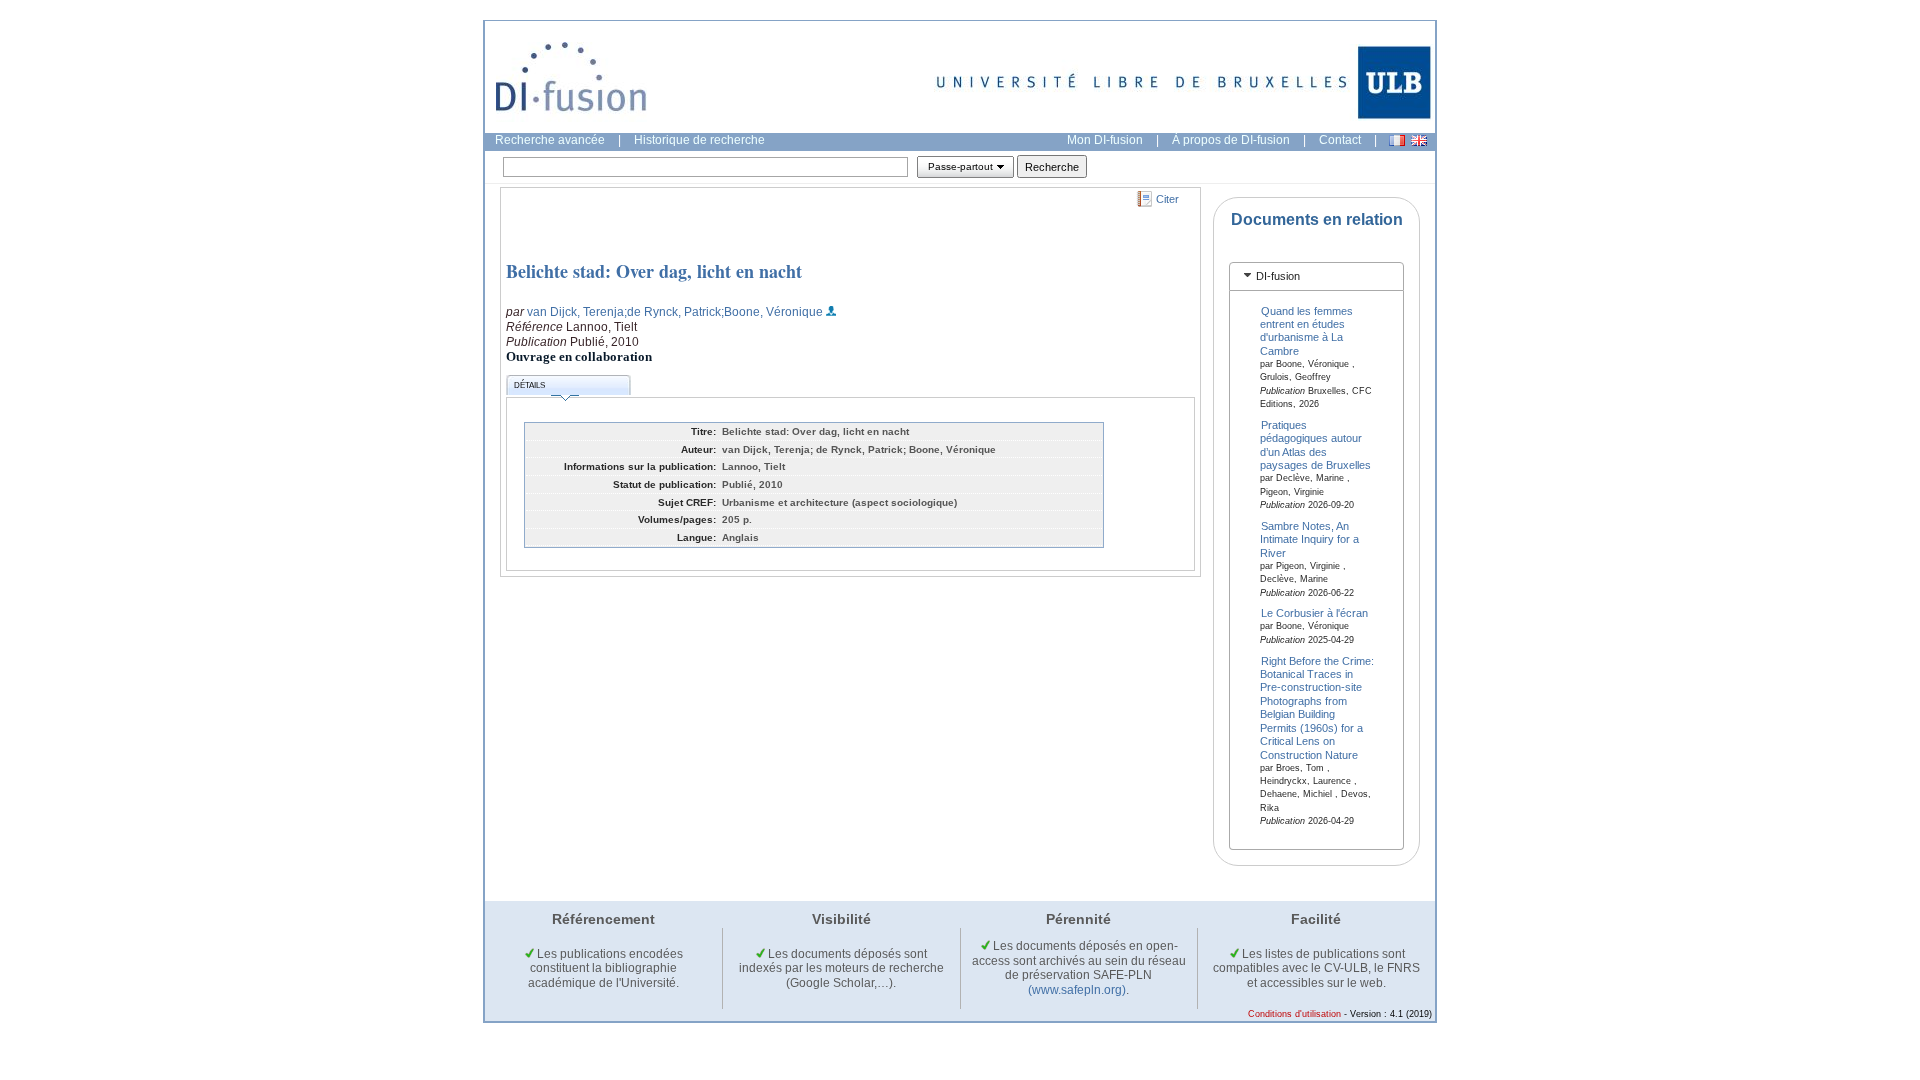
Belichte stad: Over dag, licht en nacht (654, 271)
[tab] (1316, 276)
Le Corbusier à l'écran (1314, 613)
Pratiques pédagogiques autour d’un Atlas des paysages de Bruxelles (1315, 445)
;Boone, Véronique (772, 312)
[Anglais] (1419, 140)
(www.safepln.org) (1077, 990)
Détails (529, 385)
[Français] (1397, 140)
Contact (1340, 140)
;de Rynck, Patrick (672, 312)
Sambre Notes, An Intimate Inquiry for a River (1309, 538)
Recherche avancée (550, 140)
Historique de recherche (699, 140)
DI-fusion (1278, 276)
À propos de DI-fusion (1231, 140)
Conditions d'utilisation (1294, 1014)
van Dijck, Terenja (575, 312)
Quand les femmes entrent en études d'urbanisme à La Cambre (1307, 330)
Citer (1167, 199)
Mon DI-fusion (1105, 140)
